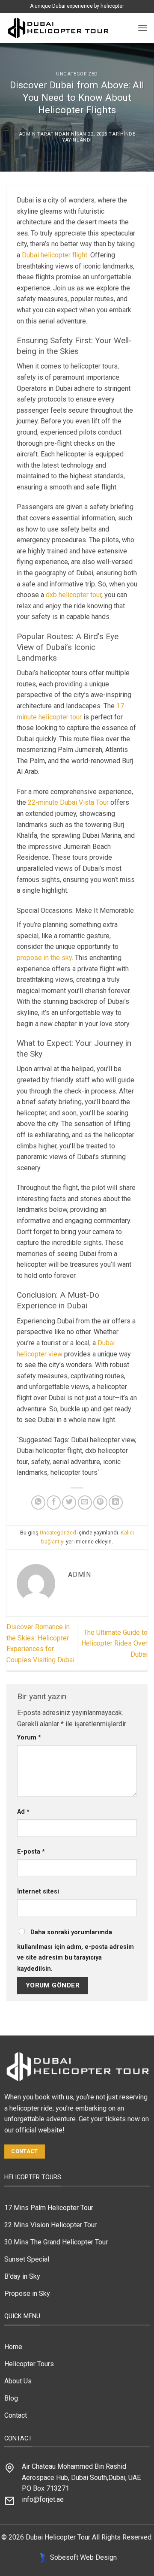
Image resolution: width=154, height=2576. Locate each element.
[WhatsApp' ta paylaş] (38, 1502)
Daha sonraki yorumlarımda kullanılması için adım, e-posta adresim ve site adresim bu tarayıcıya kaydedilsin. (76, 1951)
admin (27, 134)
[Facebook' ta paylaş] (54, 1502)
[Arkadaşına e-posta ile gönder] (85, 1502)
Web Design (98, 2557)
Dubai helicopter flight (55, 255)
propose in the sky (44, 958)
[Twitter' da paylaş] (69, 1502)
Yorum (29, 1738)
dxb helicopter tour (74, 595)
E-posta (31, 1852)
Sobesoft (63, 2557)
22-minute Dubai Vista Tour (68, 802)
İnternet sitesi (38, 1892)
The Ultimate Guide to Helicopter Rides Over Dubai (114, 1643)
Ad (23, 1812)
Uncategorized (77, 74)
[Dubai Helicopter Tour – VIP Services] (69, 28)
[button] (142, 28)
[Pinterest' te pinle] (100, 1502)
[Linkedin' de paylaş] (116, 1502)
